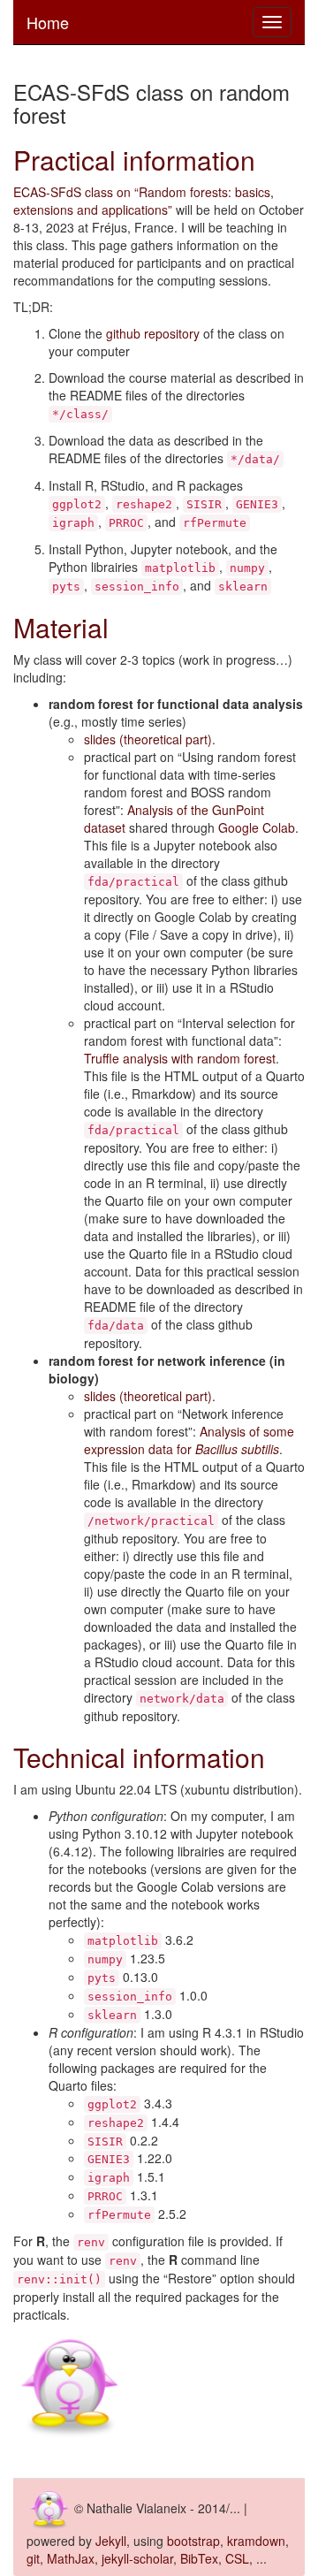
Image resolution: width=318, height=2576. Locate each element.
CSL (237, 2558)
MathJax (71, 2558)
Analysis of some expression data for (189, 1440)
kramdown (256, 2541)
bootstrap (193, 2541)
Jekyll (111, 2541)
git (33, 2558)
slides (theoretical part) (148, 739)
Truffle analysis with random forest (180, 1058)
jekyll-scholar (137, 2558)
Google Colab (257, 827)
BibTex (199, 2558)
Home (48, 22)
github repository (153, 333)
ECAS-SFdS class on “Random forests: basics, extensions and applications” (144, 201)
